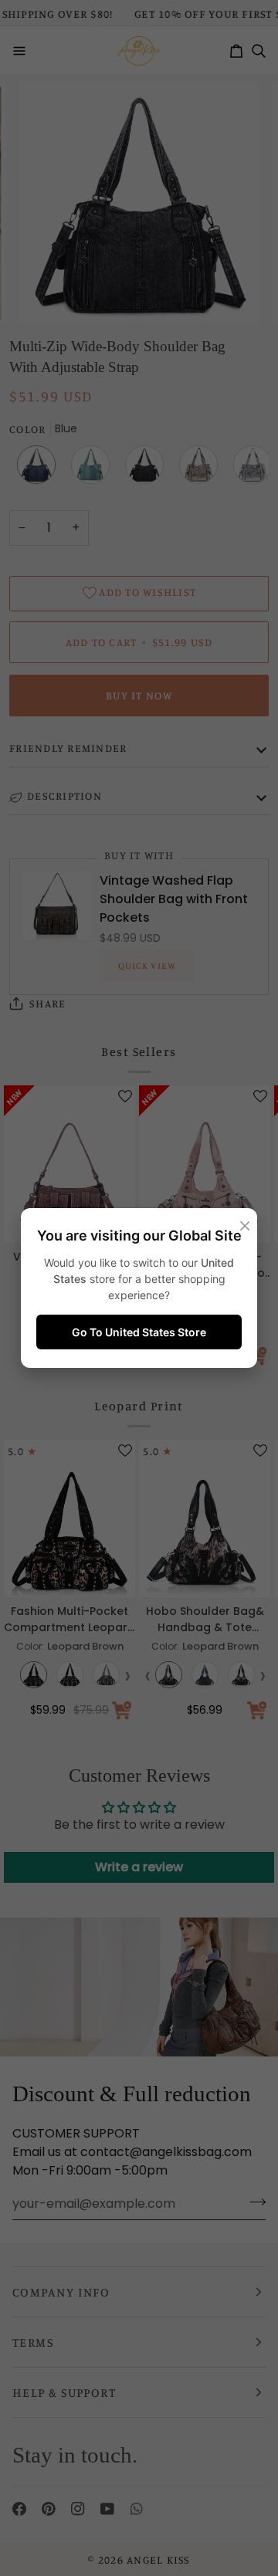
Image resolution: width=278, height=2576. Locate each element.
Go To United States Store (139, 1332)
